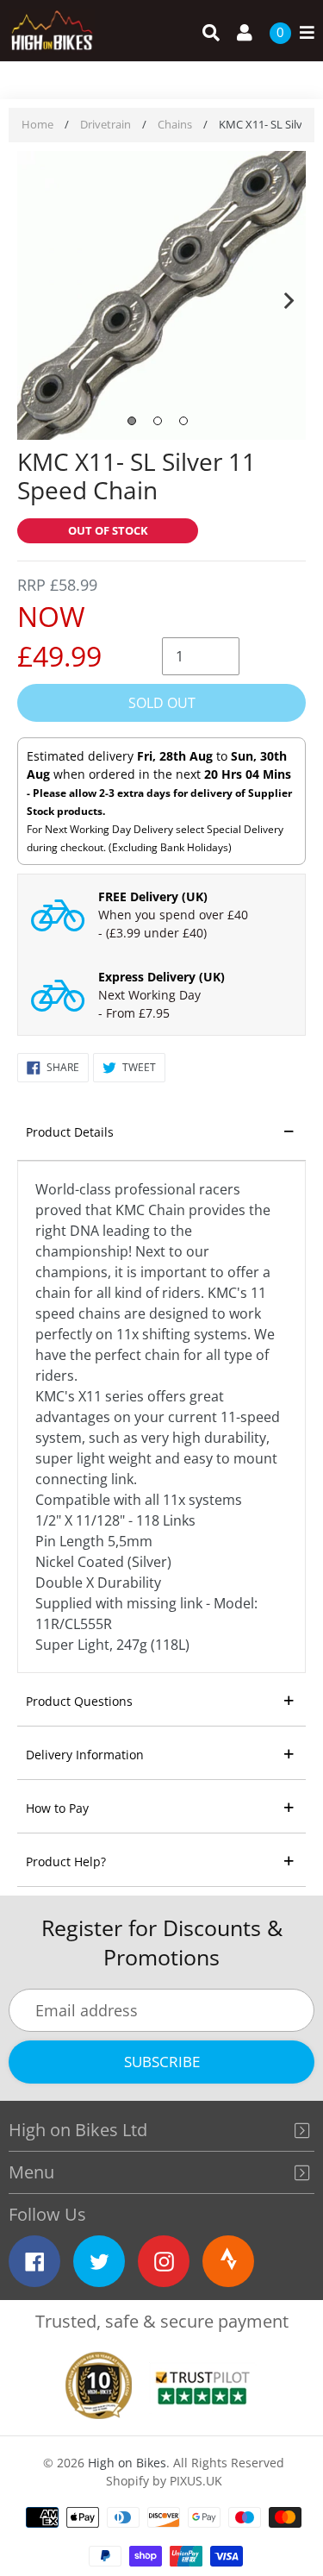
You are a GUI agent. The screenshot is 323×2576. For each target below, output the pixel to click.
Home (37, 124)
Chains (175, 124)
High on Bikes (127, 2463)
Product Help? (66, 1861)
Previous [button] (34, 297)
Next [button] (289, 297)
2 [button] (158, 421)
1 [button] (132, 421)
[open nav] (303, 33)
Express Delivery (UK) (161, 977)
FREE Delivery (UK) (153, 896)
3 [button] (183, 421)
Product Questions (79, 1701)
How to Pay (57, 1808)
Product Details (70, 1132)
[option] (161, 297)
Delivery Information (85, 1755)
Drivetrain (106, 124)
